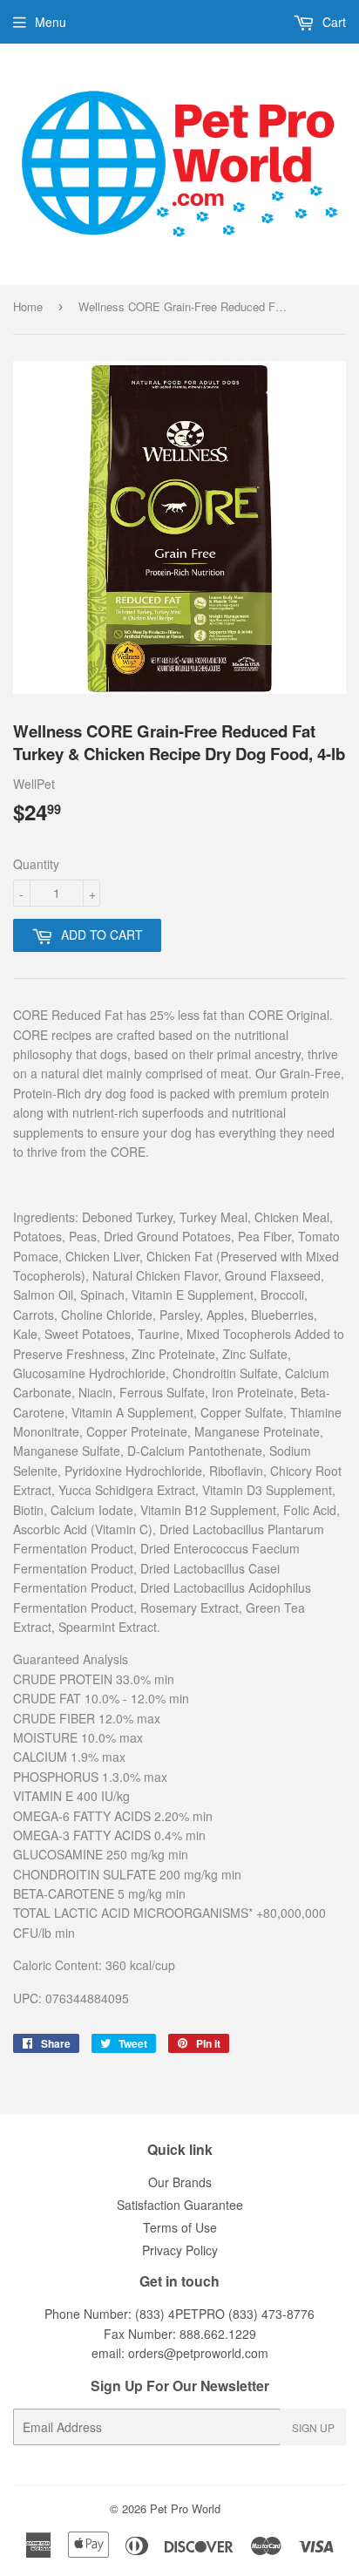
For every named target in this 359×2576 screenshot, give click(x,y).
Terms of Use (180, 2227)
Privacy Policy (180, 2250)
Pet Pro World (185, 2508)
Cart (332, 22)
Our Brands (180, 2182)
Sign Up (313, 2427)
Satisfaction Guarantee (180, 2205)
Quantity (36, 864)
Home (28, 306)
